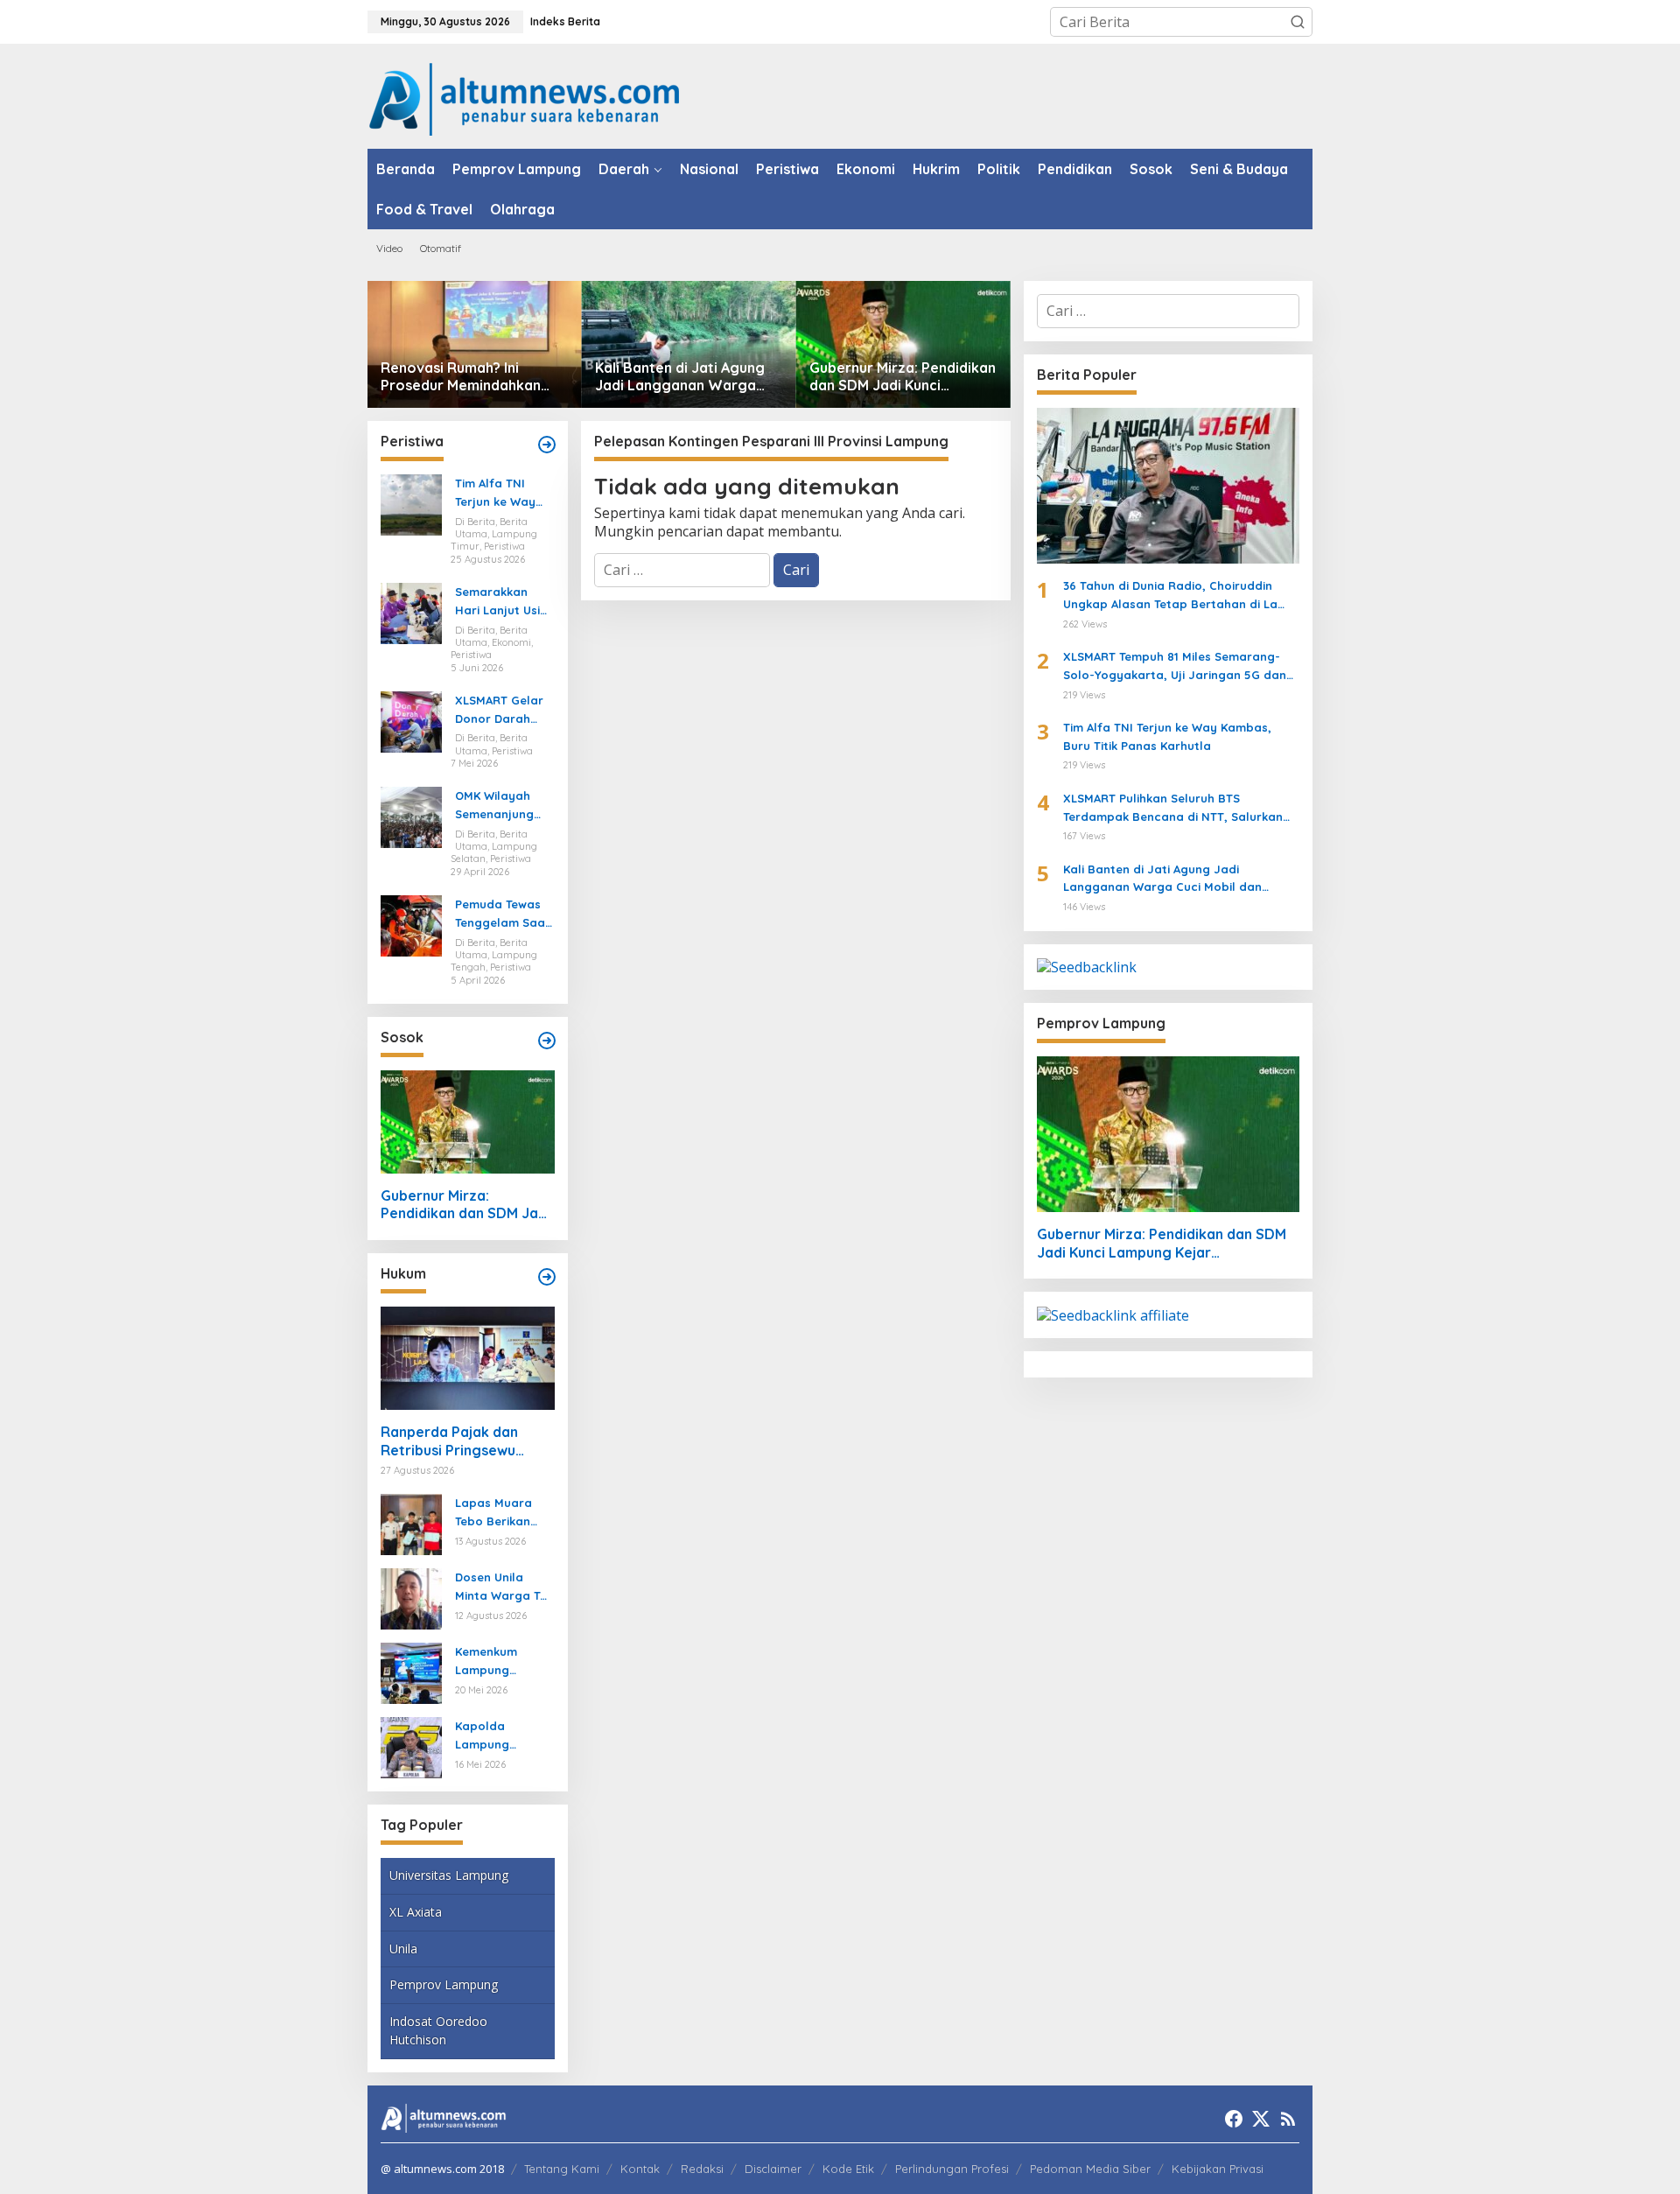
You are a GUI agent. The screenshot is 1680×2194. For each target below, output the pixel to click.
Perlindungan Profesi (952, 2169)
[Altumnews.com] (525, 97)
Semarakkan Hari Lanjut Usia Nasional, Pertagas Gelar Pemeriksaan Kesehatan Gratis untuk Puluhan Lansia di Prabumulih (501, 602)
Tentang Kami (562, 2169)
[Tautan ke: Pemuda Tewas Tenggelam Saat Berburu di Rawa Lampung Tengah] (411, 924)
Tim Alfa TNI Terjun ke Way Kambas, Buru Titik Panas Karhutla (496, 494)
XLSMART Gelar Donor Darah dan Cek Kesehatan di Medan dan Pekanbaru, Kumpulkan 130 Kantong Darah (500, 711)
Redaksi (702, 2169)
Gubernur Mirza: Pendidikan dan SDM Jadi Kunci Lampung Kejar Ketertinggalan (903, 377)
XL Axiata (416, 1912)
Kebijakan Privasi (1218, 2169)
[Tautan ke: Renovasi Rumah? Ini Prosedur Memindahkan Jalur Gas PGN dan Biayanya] (475, 344)
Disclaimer (773, 2169)
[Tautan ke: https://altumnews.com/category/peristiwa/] (547, 445)
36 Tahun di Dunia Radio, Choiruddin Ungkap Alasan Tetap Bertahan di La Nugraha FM (1170, 596)
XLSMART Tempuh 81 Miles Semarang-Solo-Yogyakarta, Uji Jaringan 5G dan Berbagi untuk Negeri (1175, 667)
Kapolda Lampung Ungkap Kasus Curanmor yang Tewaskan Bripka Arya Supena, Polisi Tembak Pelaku (504, 1736)
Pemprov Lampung (444, 1984)
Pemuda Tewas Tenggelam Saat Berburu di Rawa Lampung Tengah (504, 915)
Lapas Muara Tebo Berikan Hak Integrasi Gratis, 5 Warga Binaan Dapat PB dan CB (504, 1513)
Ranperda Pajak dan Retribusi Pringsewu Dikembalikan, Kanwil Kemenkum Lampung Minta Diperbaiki (451, 1441)
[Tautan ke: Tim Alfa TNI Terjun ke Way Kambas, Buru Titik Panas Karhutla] (411, 504)
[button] (1298, 22)
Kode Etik (848, 2169)
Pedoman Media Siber (1090, 2169)
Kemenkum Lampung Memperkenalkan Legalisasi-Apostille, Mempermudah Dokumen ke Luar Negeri (501, 1662)
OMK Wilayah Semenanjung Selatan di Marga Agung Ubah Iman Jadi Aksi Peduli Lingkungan (501, 806)
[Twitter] (1261, 2119)
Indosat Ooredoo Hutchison (438, 2030)
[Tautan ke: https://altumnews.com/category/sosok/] (547, 1041)
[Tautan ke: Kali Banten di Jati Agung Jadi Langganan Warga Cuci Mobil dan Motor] (689, 344)
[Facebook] (1234, 2119)
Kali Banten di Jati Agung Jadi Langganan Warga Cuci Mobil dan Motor (680, 377)
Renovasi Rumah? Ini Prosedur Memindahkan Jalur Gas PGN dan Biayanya (461, 377)
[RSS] (1288, 2119)
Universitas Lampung (449, 1875)
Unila (403, 1949)
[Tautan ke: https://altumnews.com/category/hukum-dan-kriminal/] (547, 1277)
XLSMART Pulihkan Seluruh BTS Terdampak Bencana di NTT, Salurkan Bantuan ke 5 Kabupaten (1173, 809)
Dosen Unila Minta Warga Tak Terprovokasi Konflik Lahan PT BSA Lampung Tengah (504, 1588)
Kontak (640, 2169)
